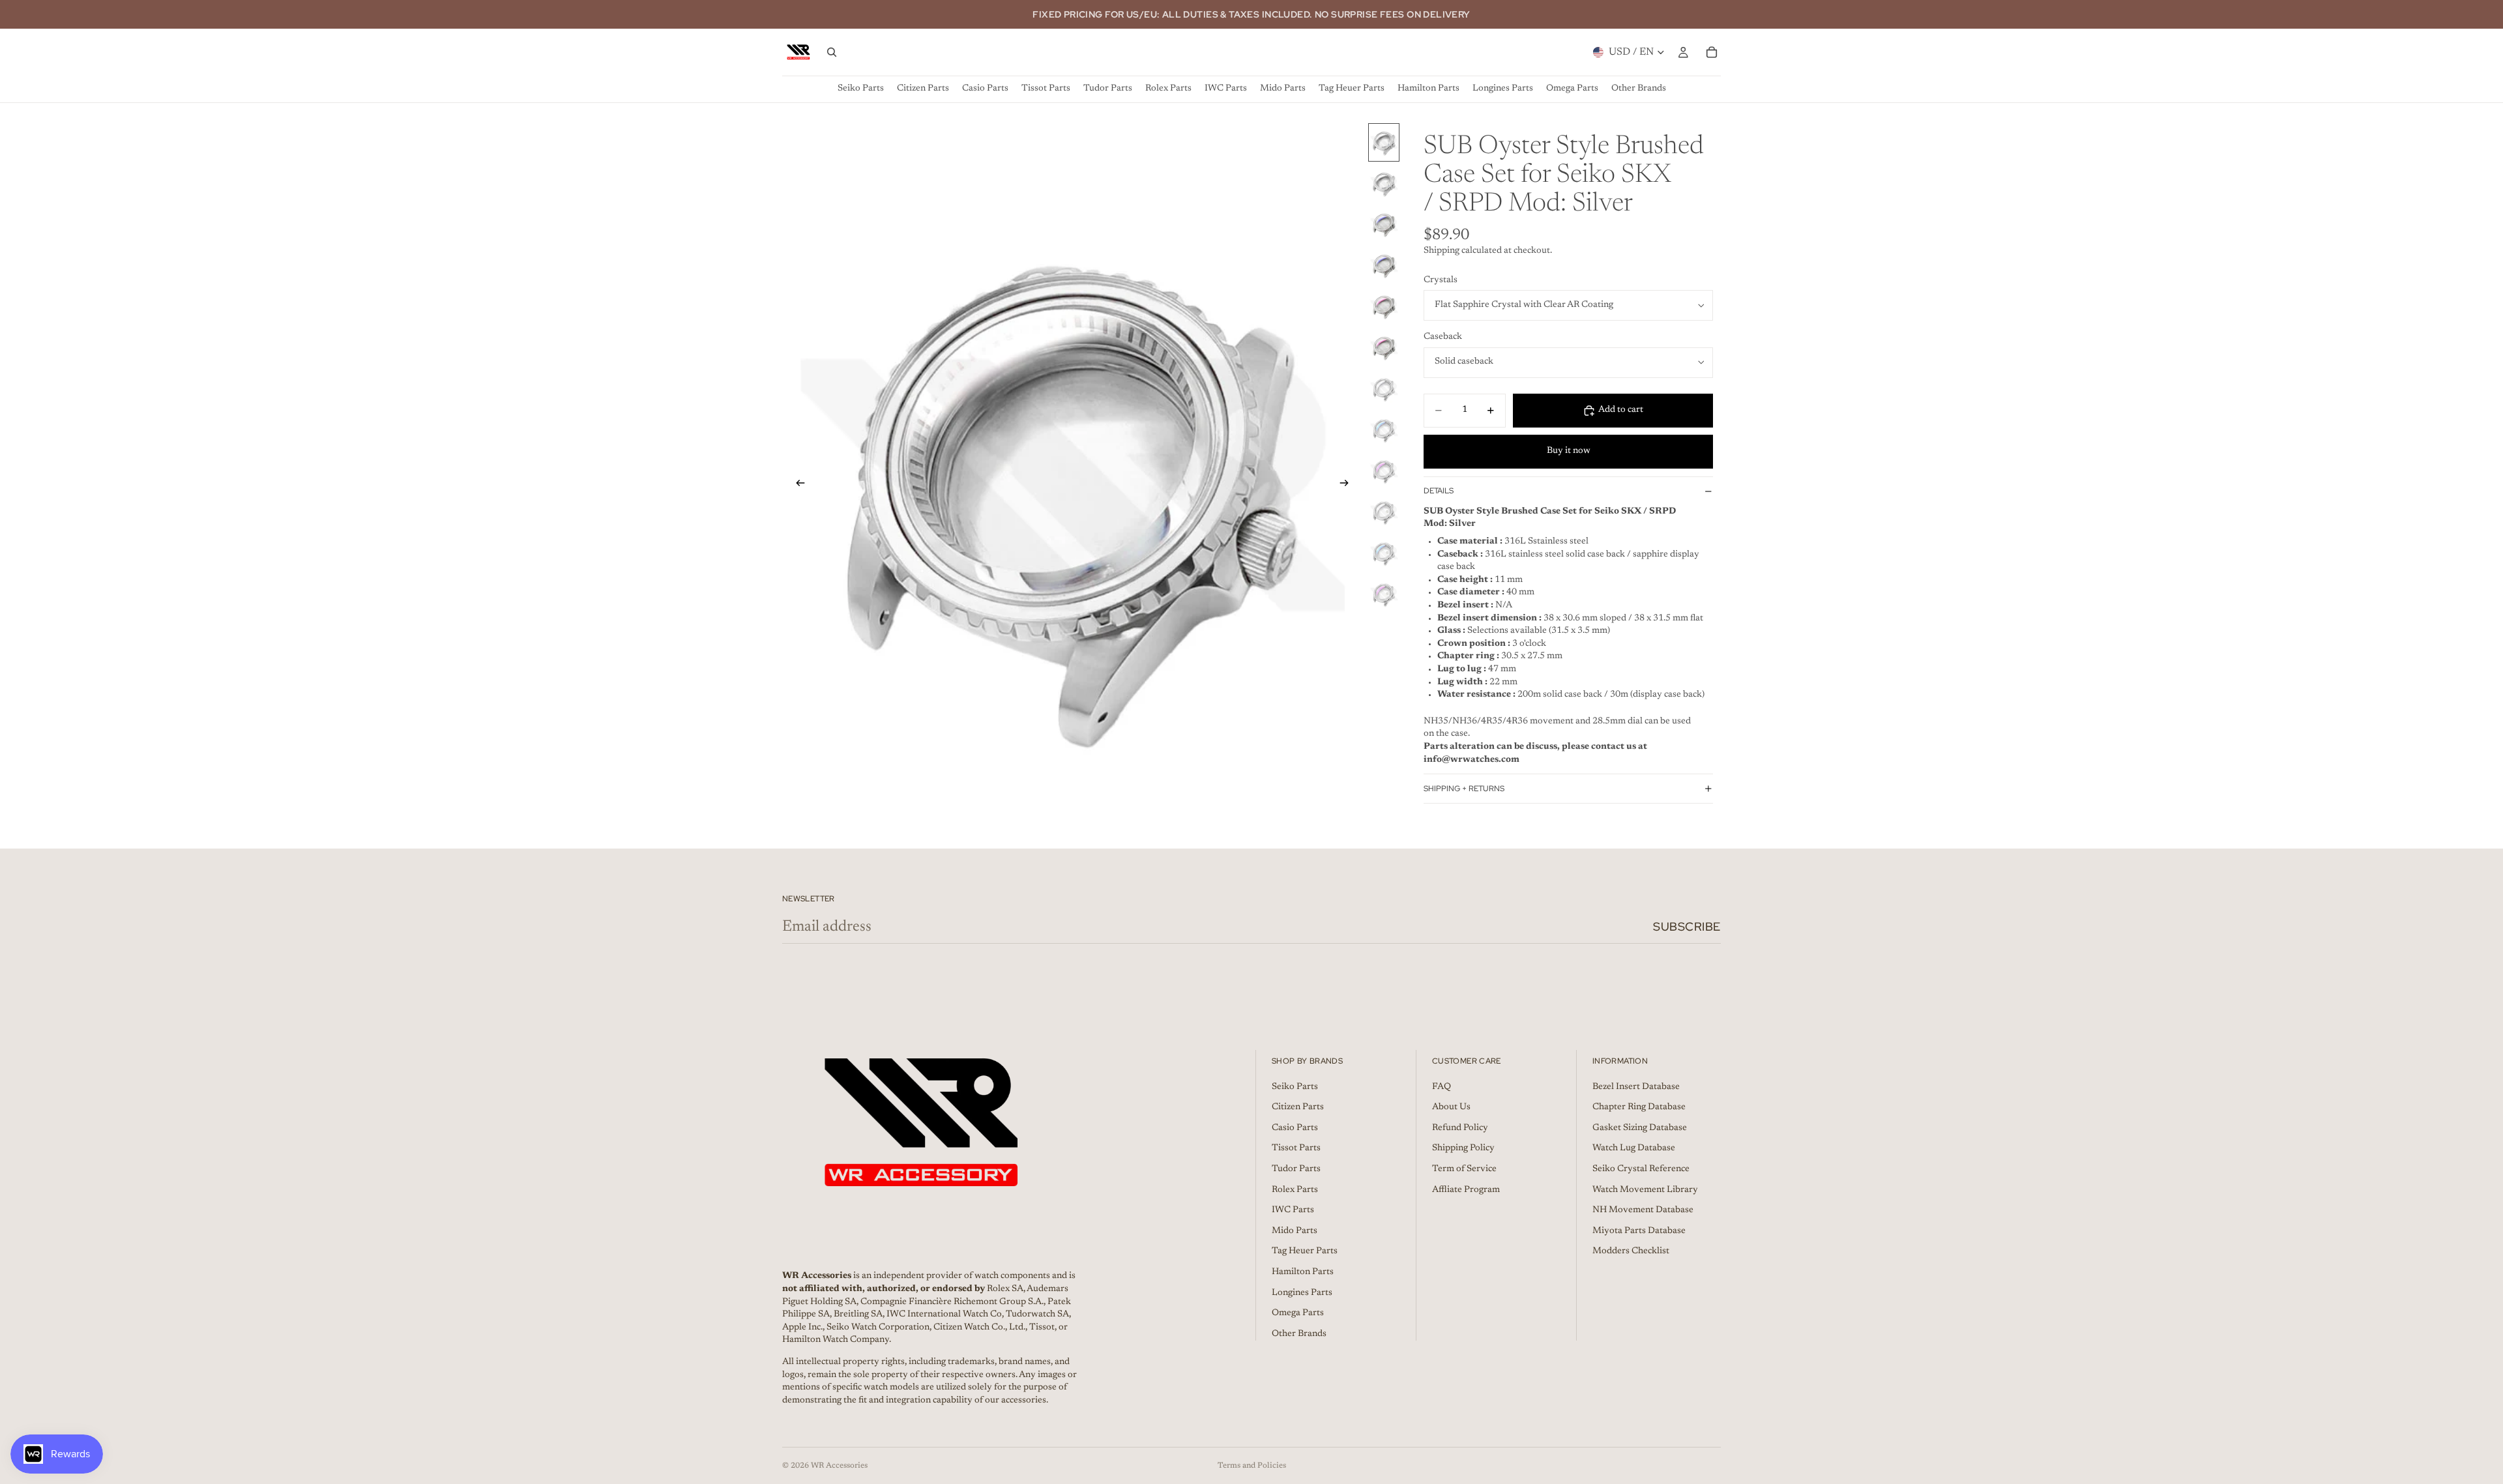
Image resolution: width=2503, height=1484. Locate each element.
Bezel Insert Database (1636, 1087)
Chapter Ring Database (1639, 1107)
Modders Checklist (1631, 1252)
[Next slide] (1348, 486)
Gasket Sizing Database (1640, 1128)
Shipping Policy (1463, 1149)
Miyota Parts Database (1639, 1231)
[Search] (832, 52)
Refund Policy (1460, 1128)
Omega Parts (1298, 1313)
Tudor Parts (1296, 1169)
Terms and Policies (1252, 1466)
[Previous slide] (797, 486)
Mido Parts (1295, 1231)
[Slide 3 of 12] (1384, 225)
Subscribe (1687, 926)
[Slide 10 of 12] (1384, 512)
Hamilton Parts (1303, 1272)
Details (1439, 491)
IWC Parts (1293, 1210)
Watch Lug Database (1634, 1149)
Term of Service (1464, 1169)
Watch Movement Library (1645, 1190)
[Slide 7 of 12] (1384, 389)
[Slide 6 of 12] (1384, 348)
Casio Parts (1295, 1128)
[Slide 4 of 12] (1384, 266)
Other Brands (1299, 1334)
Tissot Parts (1296, 1149)
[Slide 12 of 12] (1384, 594)
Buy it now (1569, 451)
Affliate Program (1466, 1190)
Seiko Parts (1295, 1087)
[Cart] (1712, 52)
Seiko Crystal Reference (1641, 1169)
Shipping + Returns (1464, 789)
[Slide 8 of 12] (1384, 430)
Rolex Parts (1295, 1190)
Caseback (1443, 337)
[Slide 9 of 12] (1384, 471)
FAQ (1442, 1087)
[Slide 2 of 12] (1384, 183)
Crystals (1441, 280)
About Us (1451, 1107)
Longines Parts (1302, 1293)
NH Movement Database (1643, 1210)
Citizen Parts (1298, 1107)
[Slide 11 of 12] (1384, 553)
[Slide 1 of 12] (1384, 142)
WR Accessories (839, 1466)
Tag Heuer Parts (1305, 1252)
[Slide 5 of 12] (1384, 307)
